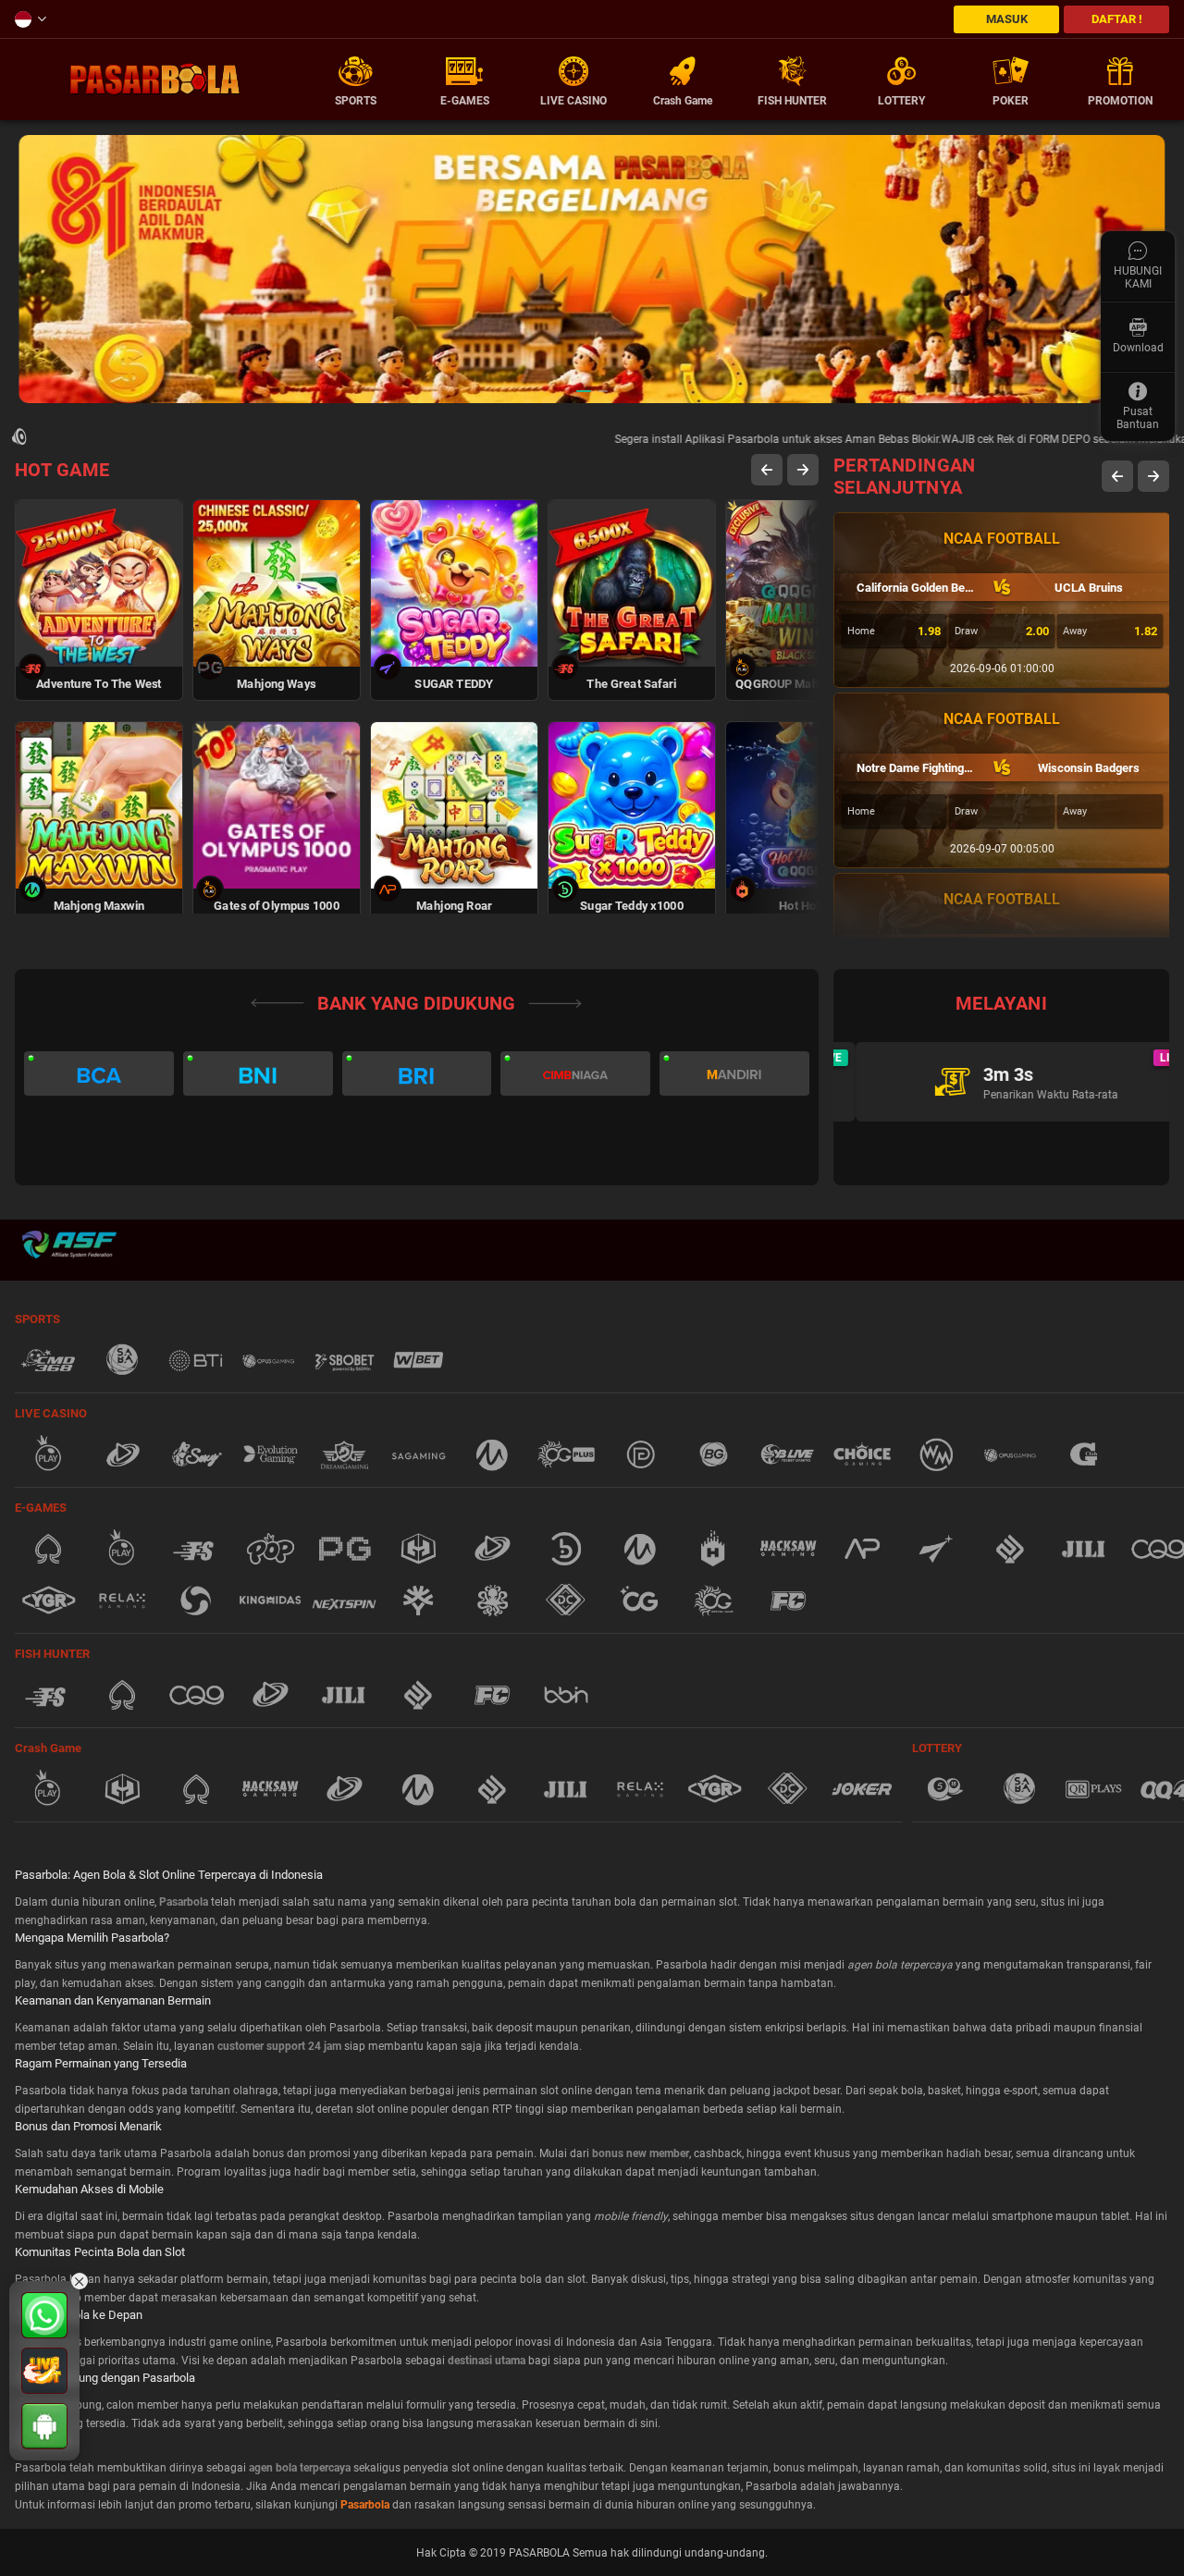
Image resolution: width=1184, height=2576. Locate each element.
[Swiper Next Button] (803, 470)
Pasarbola (365, 2505)
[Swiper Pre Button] (767, 470)
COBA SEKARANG (99, 639)
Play (99, 560)
